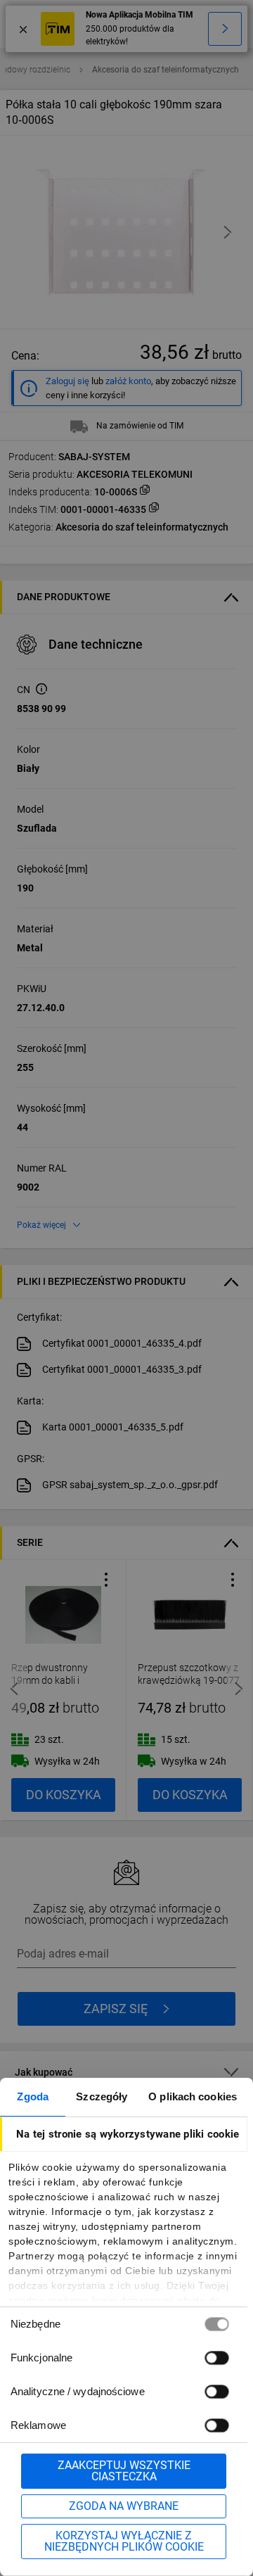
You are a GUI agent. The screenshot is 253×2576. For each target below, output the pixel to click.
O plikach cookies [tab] (193, 2096)
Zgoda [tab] (33, 2096)
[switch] (216, 2358)
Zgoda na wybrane (124, 2506)
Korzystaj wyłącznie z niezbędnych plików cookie (124, 2541)
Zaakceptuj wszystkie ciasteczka (124, 2471)
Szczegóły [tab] (102, 2096)
